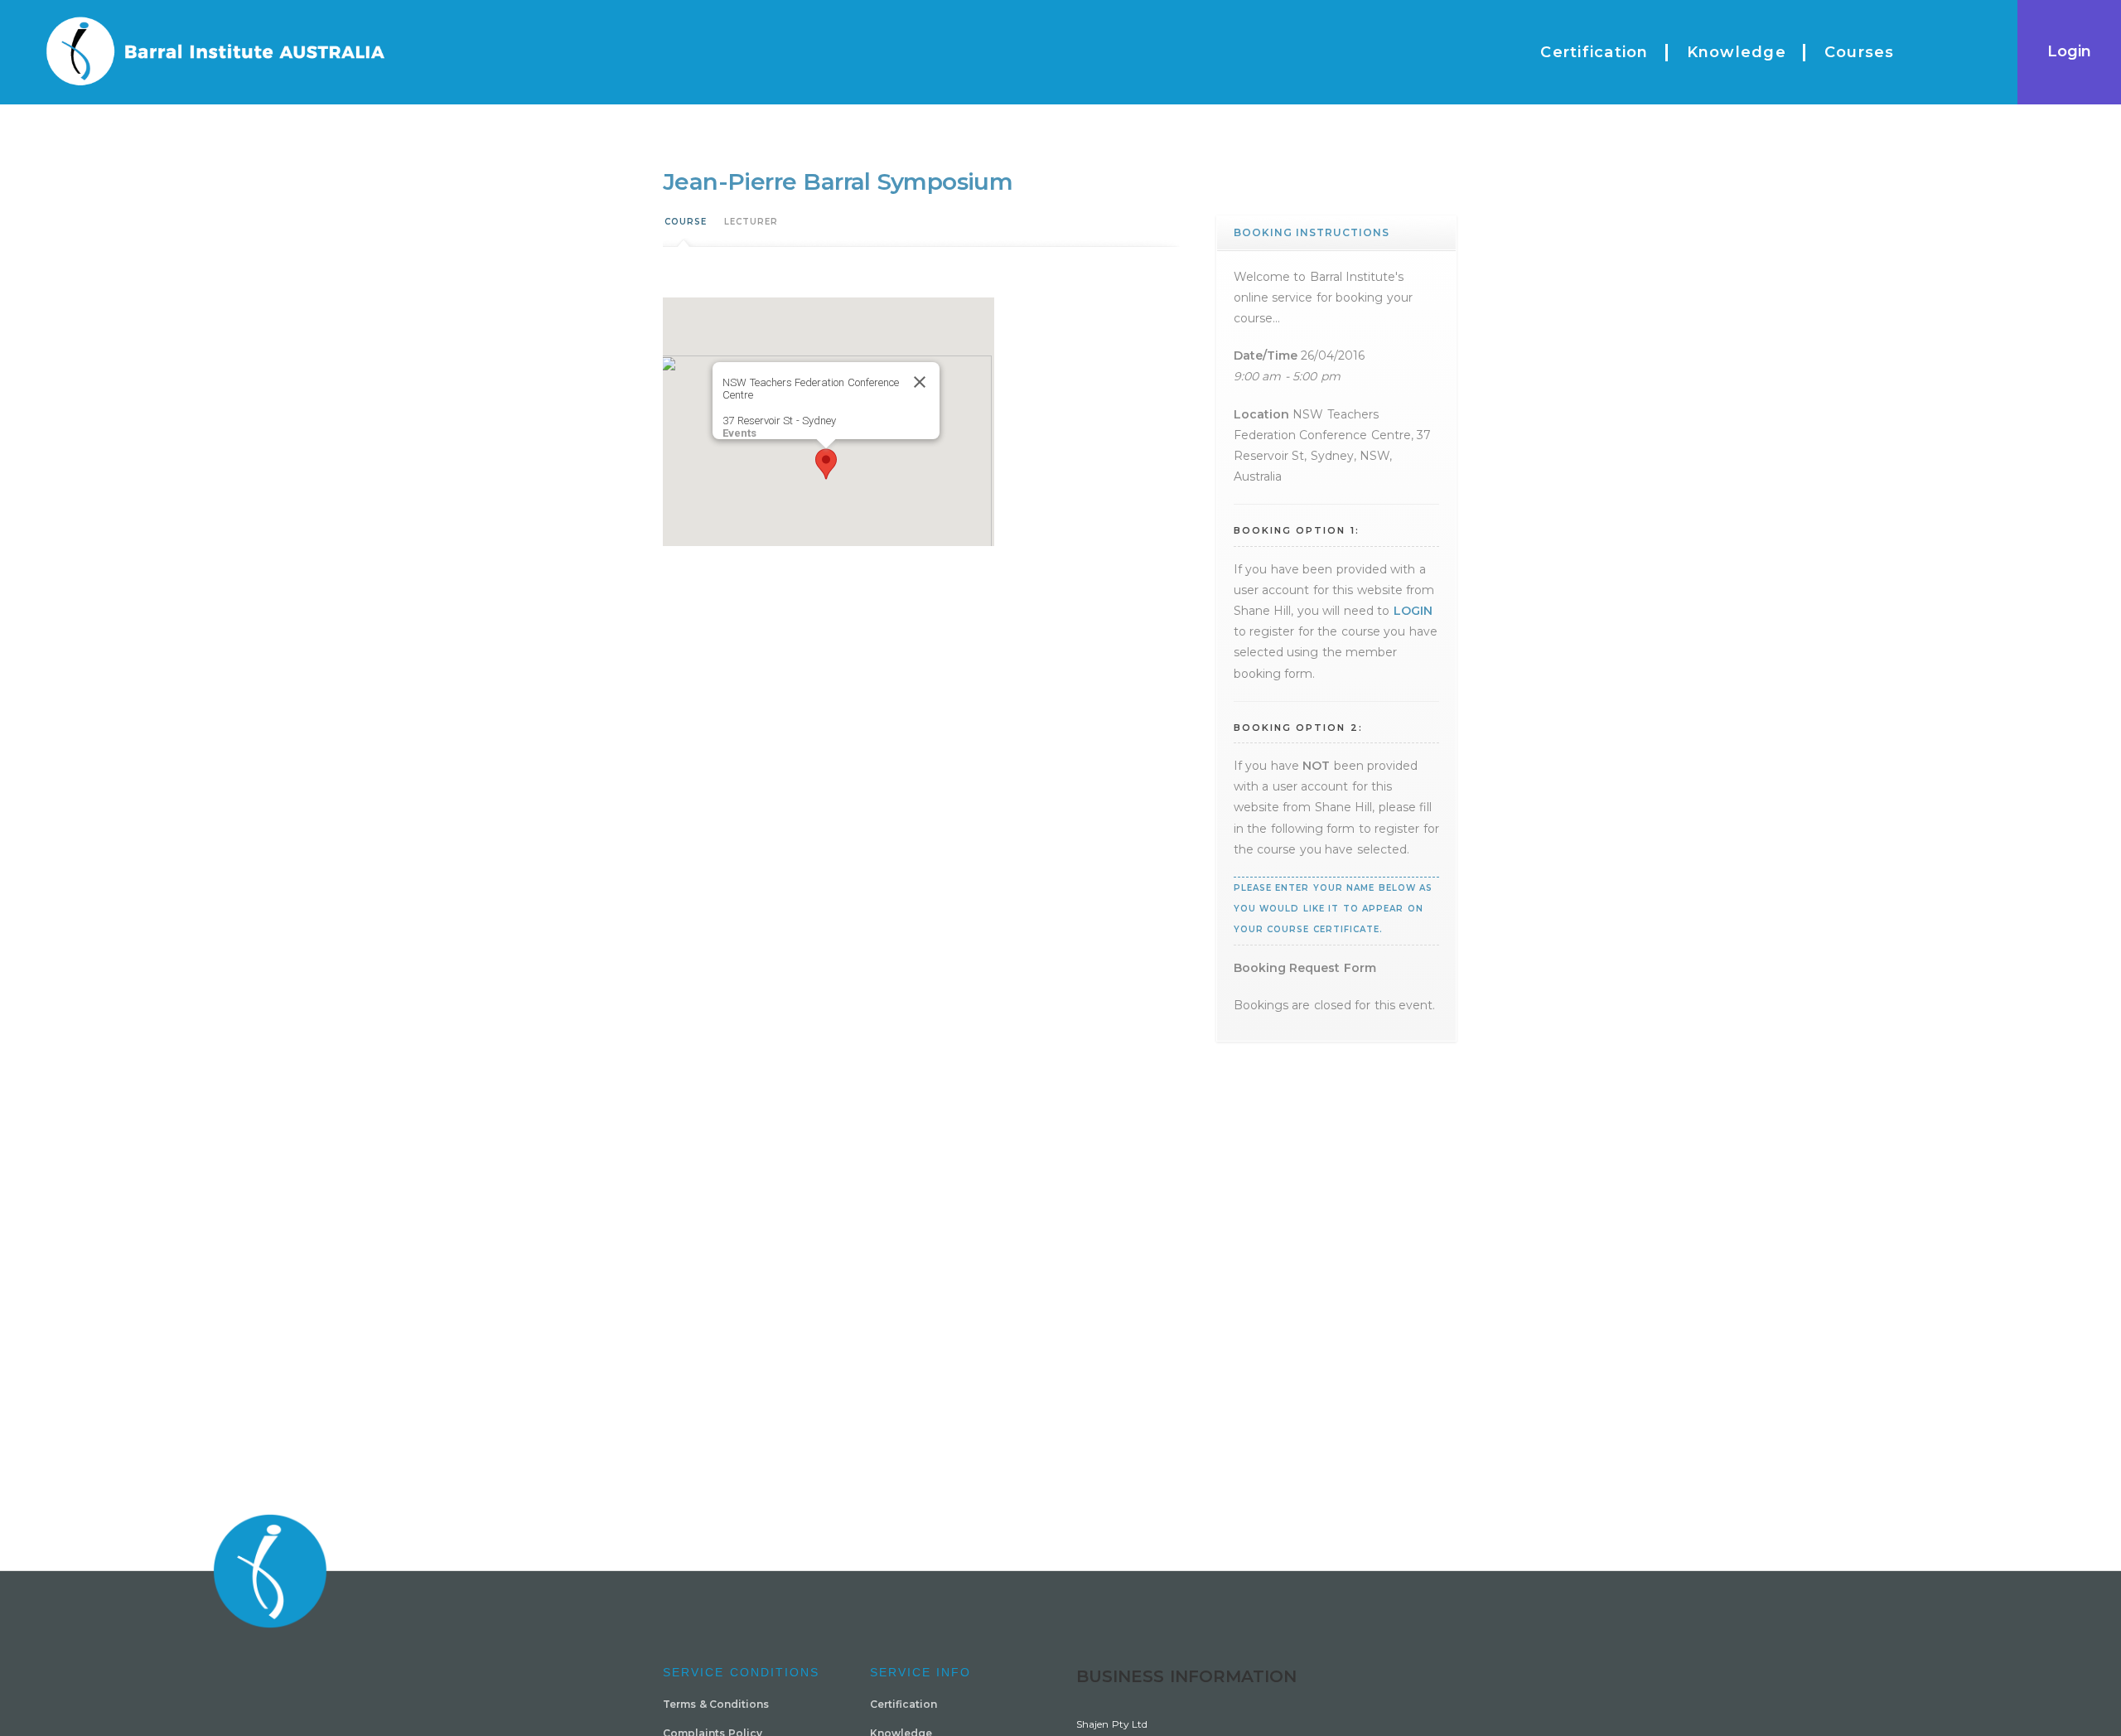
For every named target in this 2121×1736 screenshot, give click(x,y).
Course (686, 222)
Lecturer (751, 222)
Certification (903, 1704)
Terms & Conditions (716, 1704)
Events (739, 433)
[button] (826, 464)
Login (2069, 51)
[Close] (920, 382)
